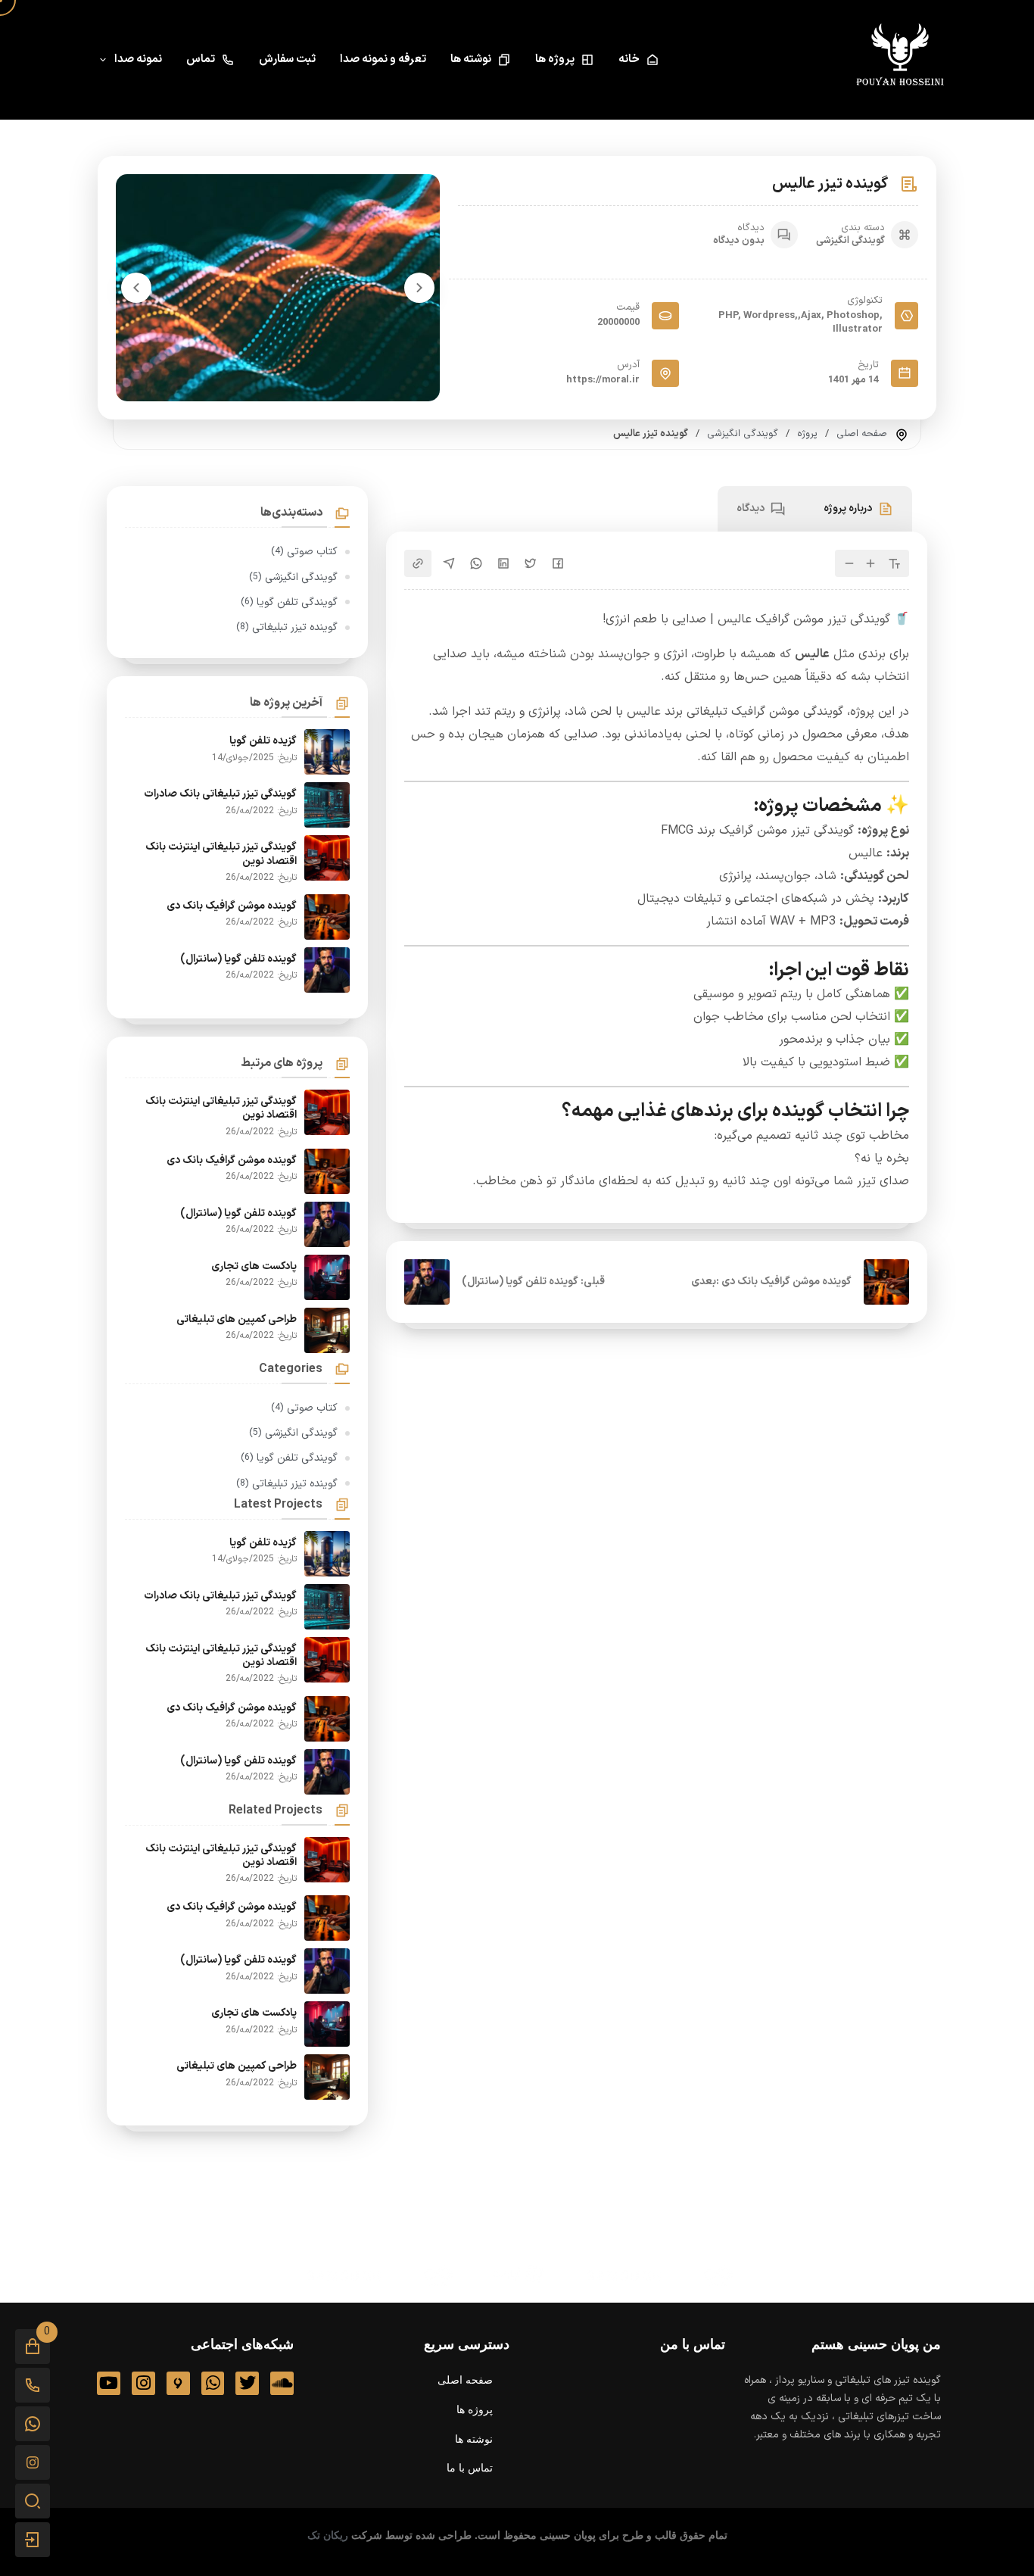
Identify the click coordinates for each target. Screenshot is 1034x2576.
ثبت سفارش (287, 59)
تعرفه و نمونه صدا (383, 59)
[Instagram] (143, 2383)
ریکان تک (328, 2535)
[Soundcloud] (282, 2383)
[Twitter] (247, 2383)
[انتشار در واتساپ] (476, 563)
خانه (629, 59)
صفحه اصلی (862, 434)
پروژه (807, 434)
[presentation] (419, 288)
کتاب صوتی (304, 552)
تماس (201, 59)
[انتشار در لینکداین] (503, 563)
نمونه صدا (138, 59)
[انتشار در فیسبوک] (558, 563)
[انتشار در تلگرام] (449, 563)
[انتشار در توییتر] (531, 563)
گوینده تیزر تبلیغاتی (287, 627)
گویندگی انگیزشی (850, 241)
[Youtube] (109, 2383)
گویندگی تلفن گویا (289, 602)
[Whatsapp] (213, 2383)
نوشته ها (471, 59)
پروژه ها (555, 59)
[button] (33, 2347)
